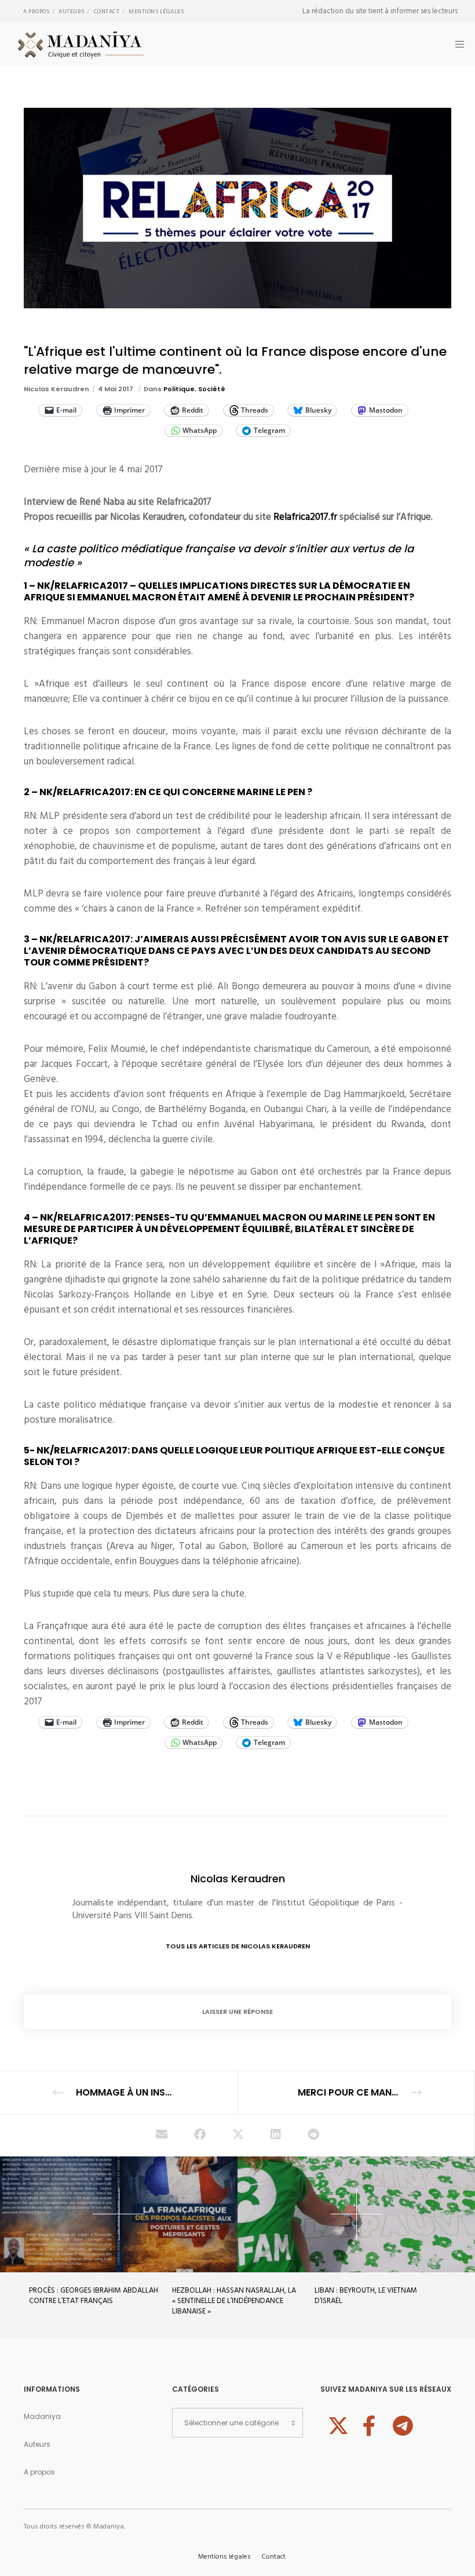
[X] (337, 2424)
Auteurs (72, 12)
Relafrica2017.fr (305, 517)
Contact (107, 12)
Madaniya (42, 2416)
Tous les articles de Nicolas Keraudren (238, 1946)
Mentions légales (156, 12)
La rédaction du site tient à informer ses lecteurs (380, 11)
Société (212, 389)
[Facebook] (369, 2424)
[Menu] (456, 44)
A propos (36, 12)
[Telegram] (401, 2424)
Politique (179, 389)
